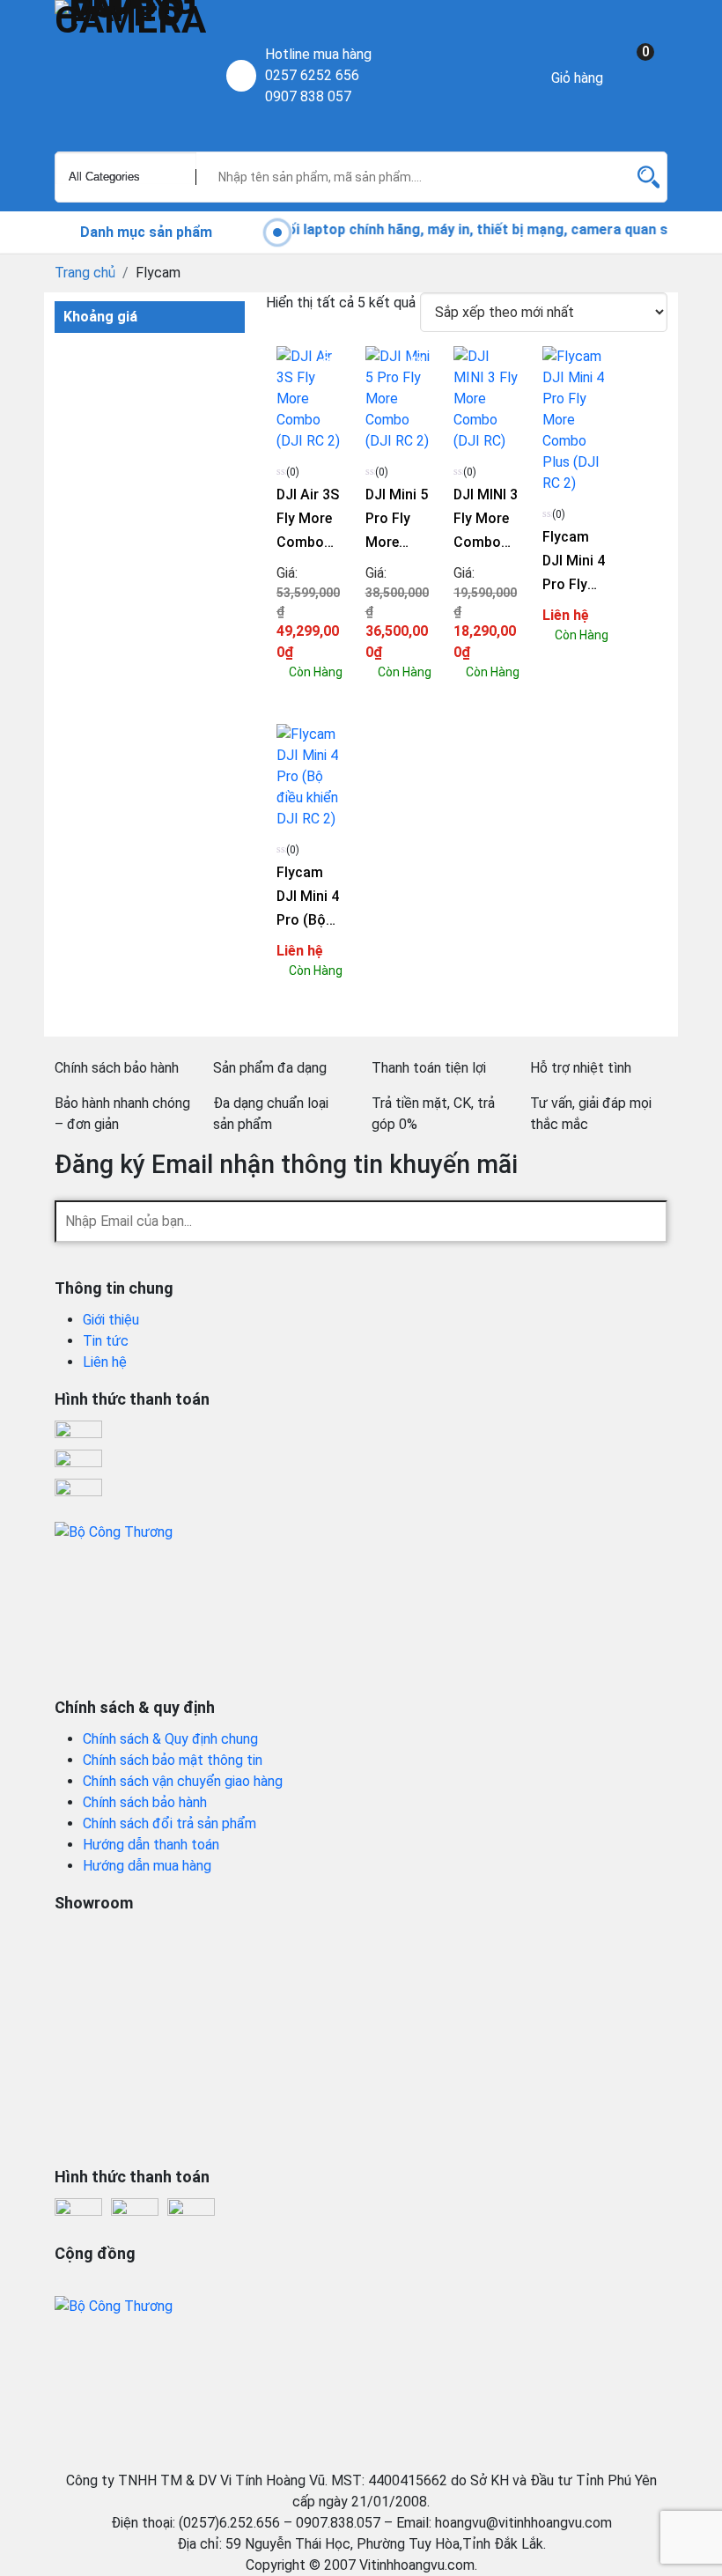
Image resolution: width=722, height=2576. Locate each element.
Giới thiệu (111, 1320)
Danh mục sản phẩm (144, 232)
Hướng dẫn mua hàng (147, 1866)
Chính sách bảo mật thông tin (173, 1760)
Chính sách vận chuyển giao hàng (183, 1781)
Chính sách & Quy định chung (170, 1739)
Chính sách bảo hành (145, 1802)
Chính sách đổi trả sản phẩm (169, 1823)
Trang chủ (85, 273)
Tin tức (106, 1341)
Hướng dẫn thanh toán (151, 1845)
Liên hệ (105, 1362)
